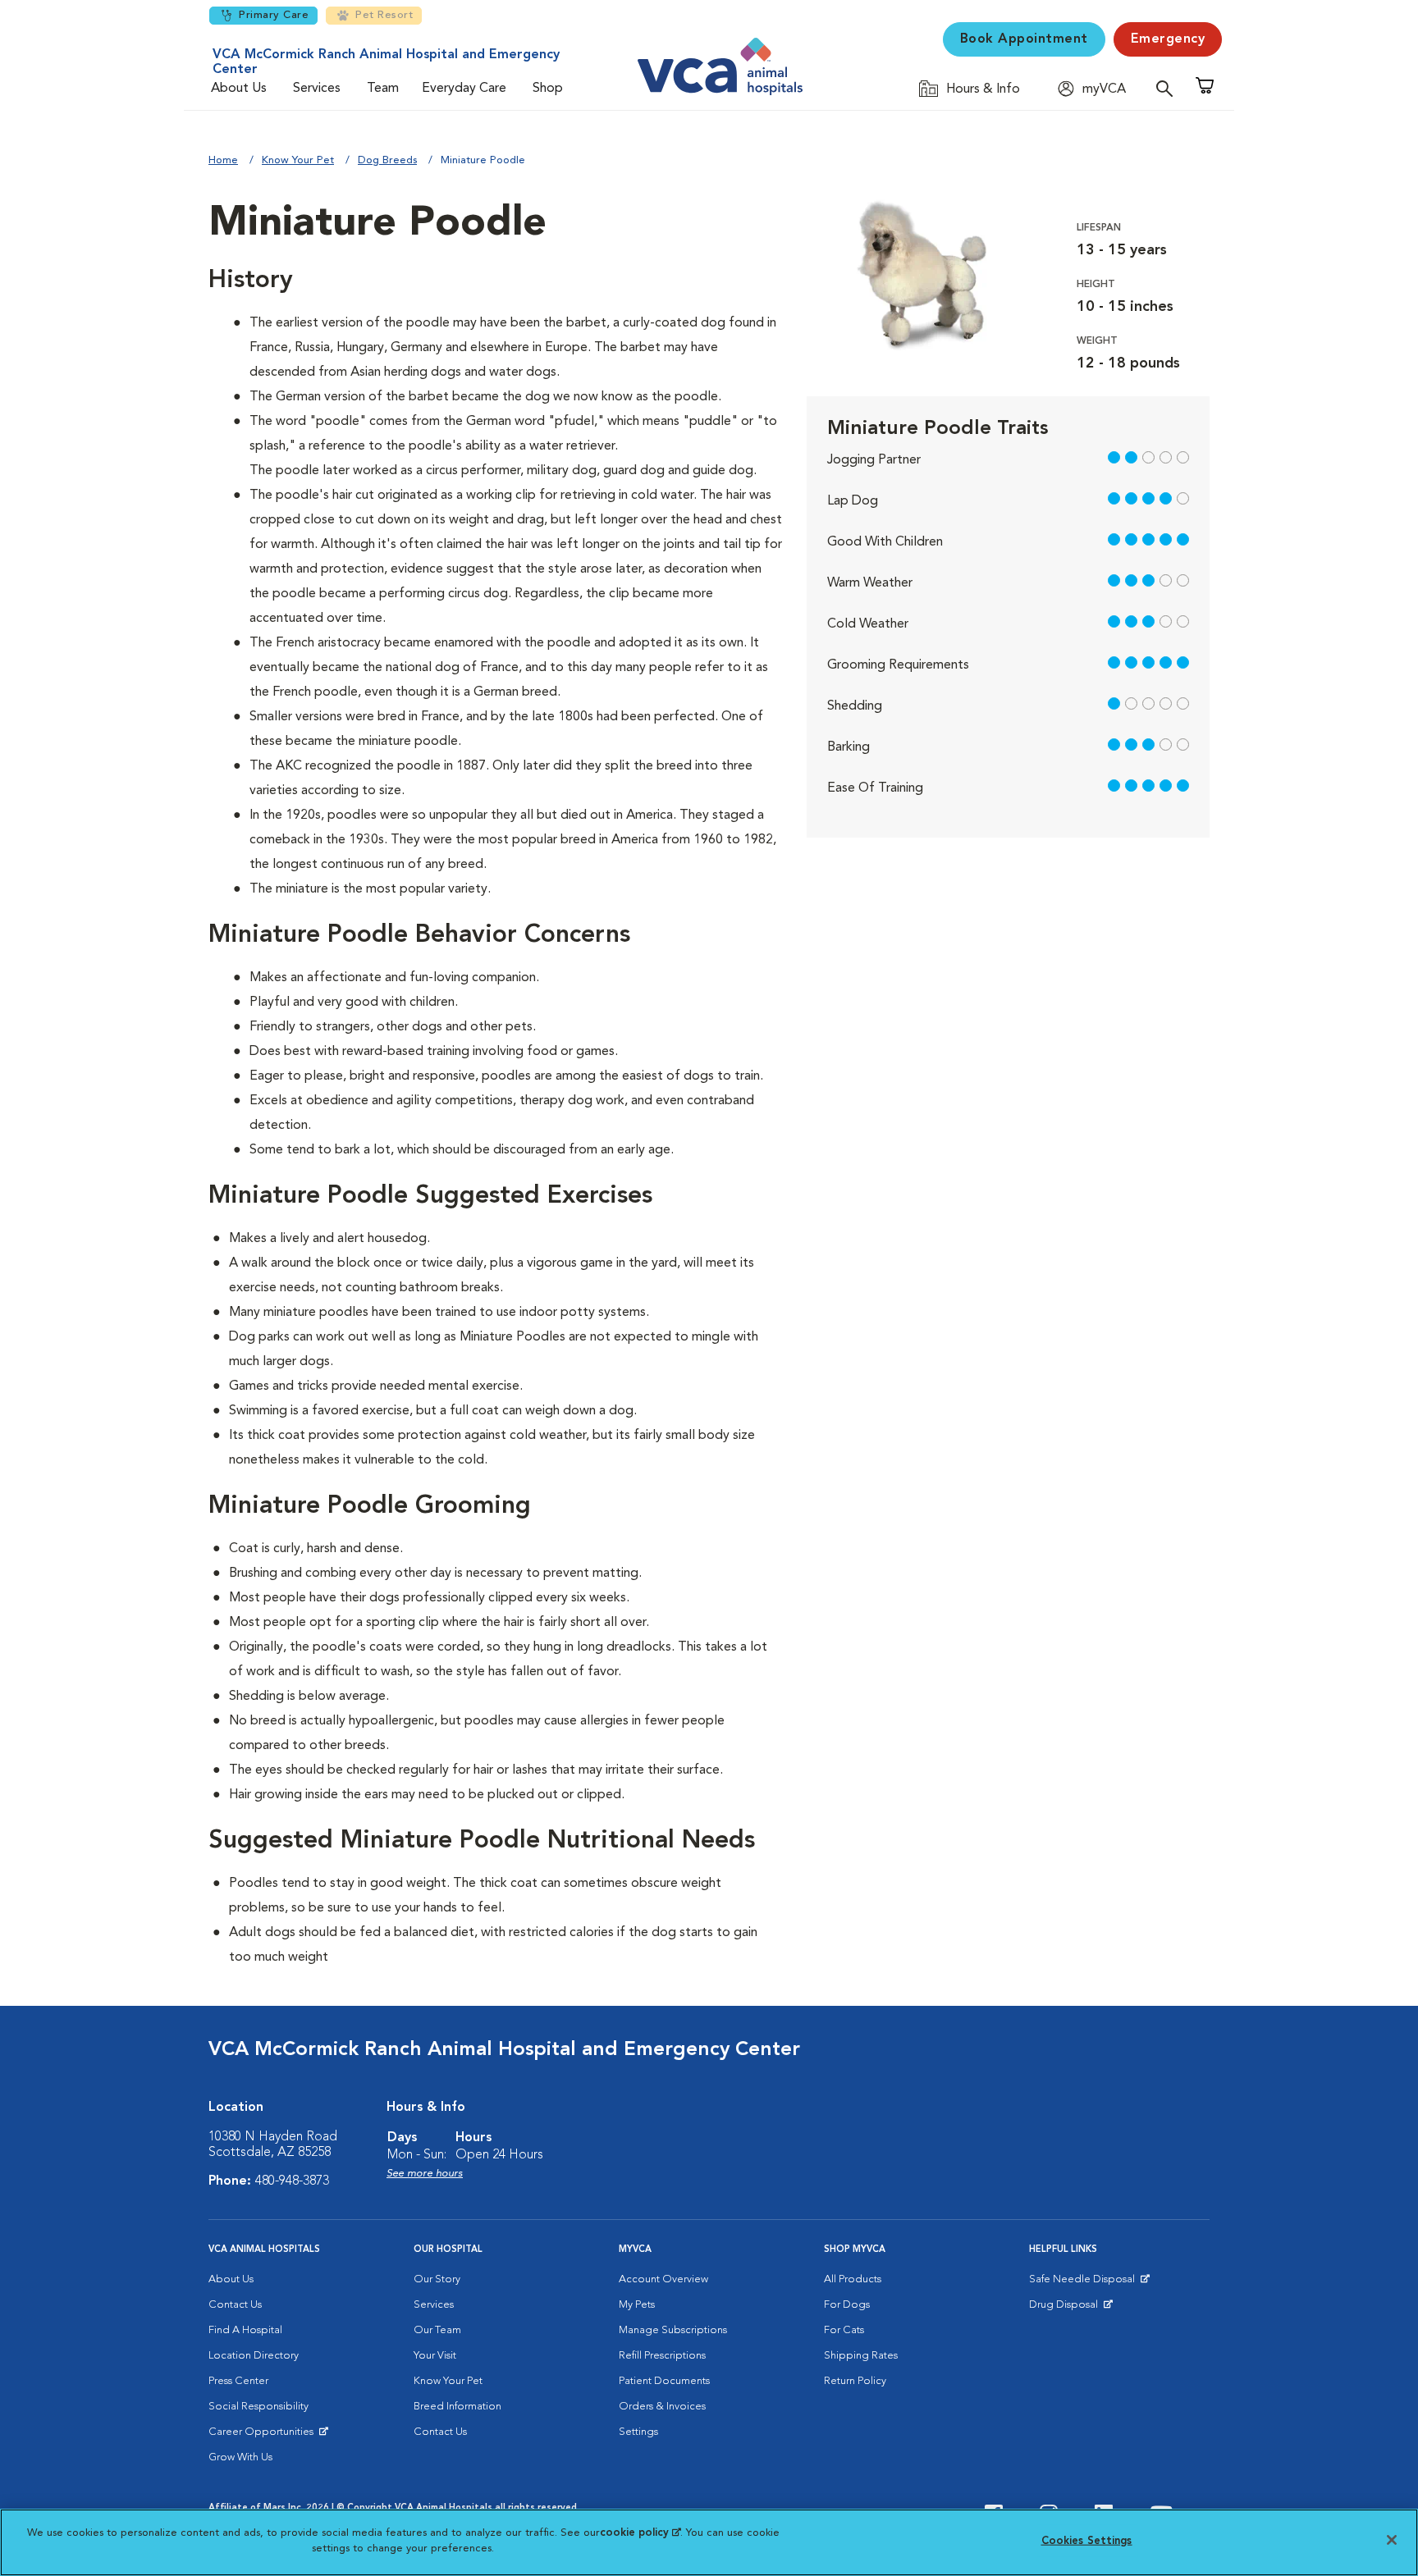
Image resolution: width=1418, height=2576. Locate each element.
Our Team (437, 2330)
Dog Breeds (387, 160)
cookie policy (640, 2533)
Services (317, 89)
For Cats (844, 2330)
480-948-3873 (292, 2181)
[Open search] (1169, 88)
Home (223, 160)
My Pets (637, 2305)
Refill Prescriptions (662, 2356)
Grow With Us (240, 2457)
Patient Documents (664, 2381)
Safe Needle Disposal (1084, 2283)
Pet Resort (384, 15)
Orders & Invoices (662, 2407)
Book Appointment (1024, 39)
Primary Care (274, 15)
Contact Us (235, 2305)
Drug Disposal (1070, 2309)
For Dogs (847, 2305)
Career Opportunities (264, 2436)
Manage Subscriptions (673, 2330)
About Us (239, 89)
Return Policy (855, 2381)
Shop (548, 89)
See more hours (425, 2174)
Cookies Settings (1087, 2541)
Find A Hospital (245, 2330)
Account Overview (663, 2279)
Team (383, 89)
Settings (638, 2432)
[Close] (1392, 2540)
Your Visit (435, 2356)
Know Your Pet (298, 160)
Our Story (437, 2279)
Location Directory (254, 2356)
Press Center (238, 2381)
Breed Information (457, 2407)
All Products (853, 2279)
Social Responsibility (258, 2407)
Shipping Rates (861, 2356)
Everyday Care (464, 89)
